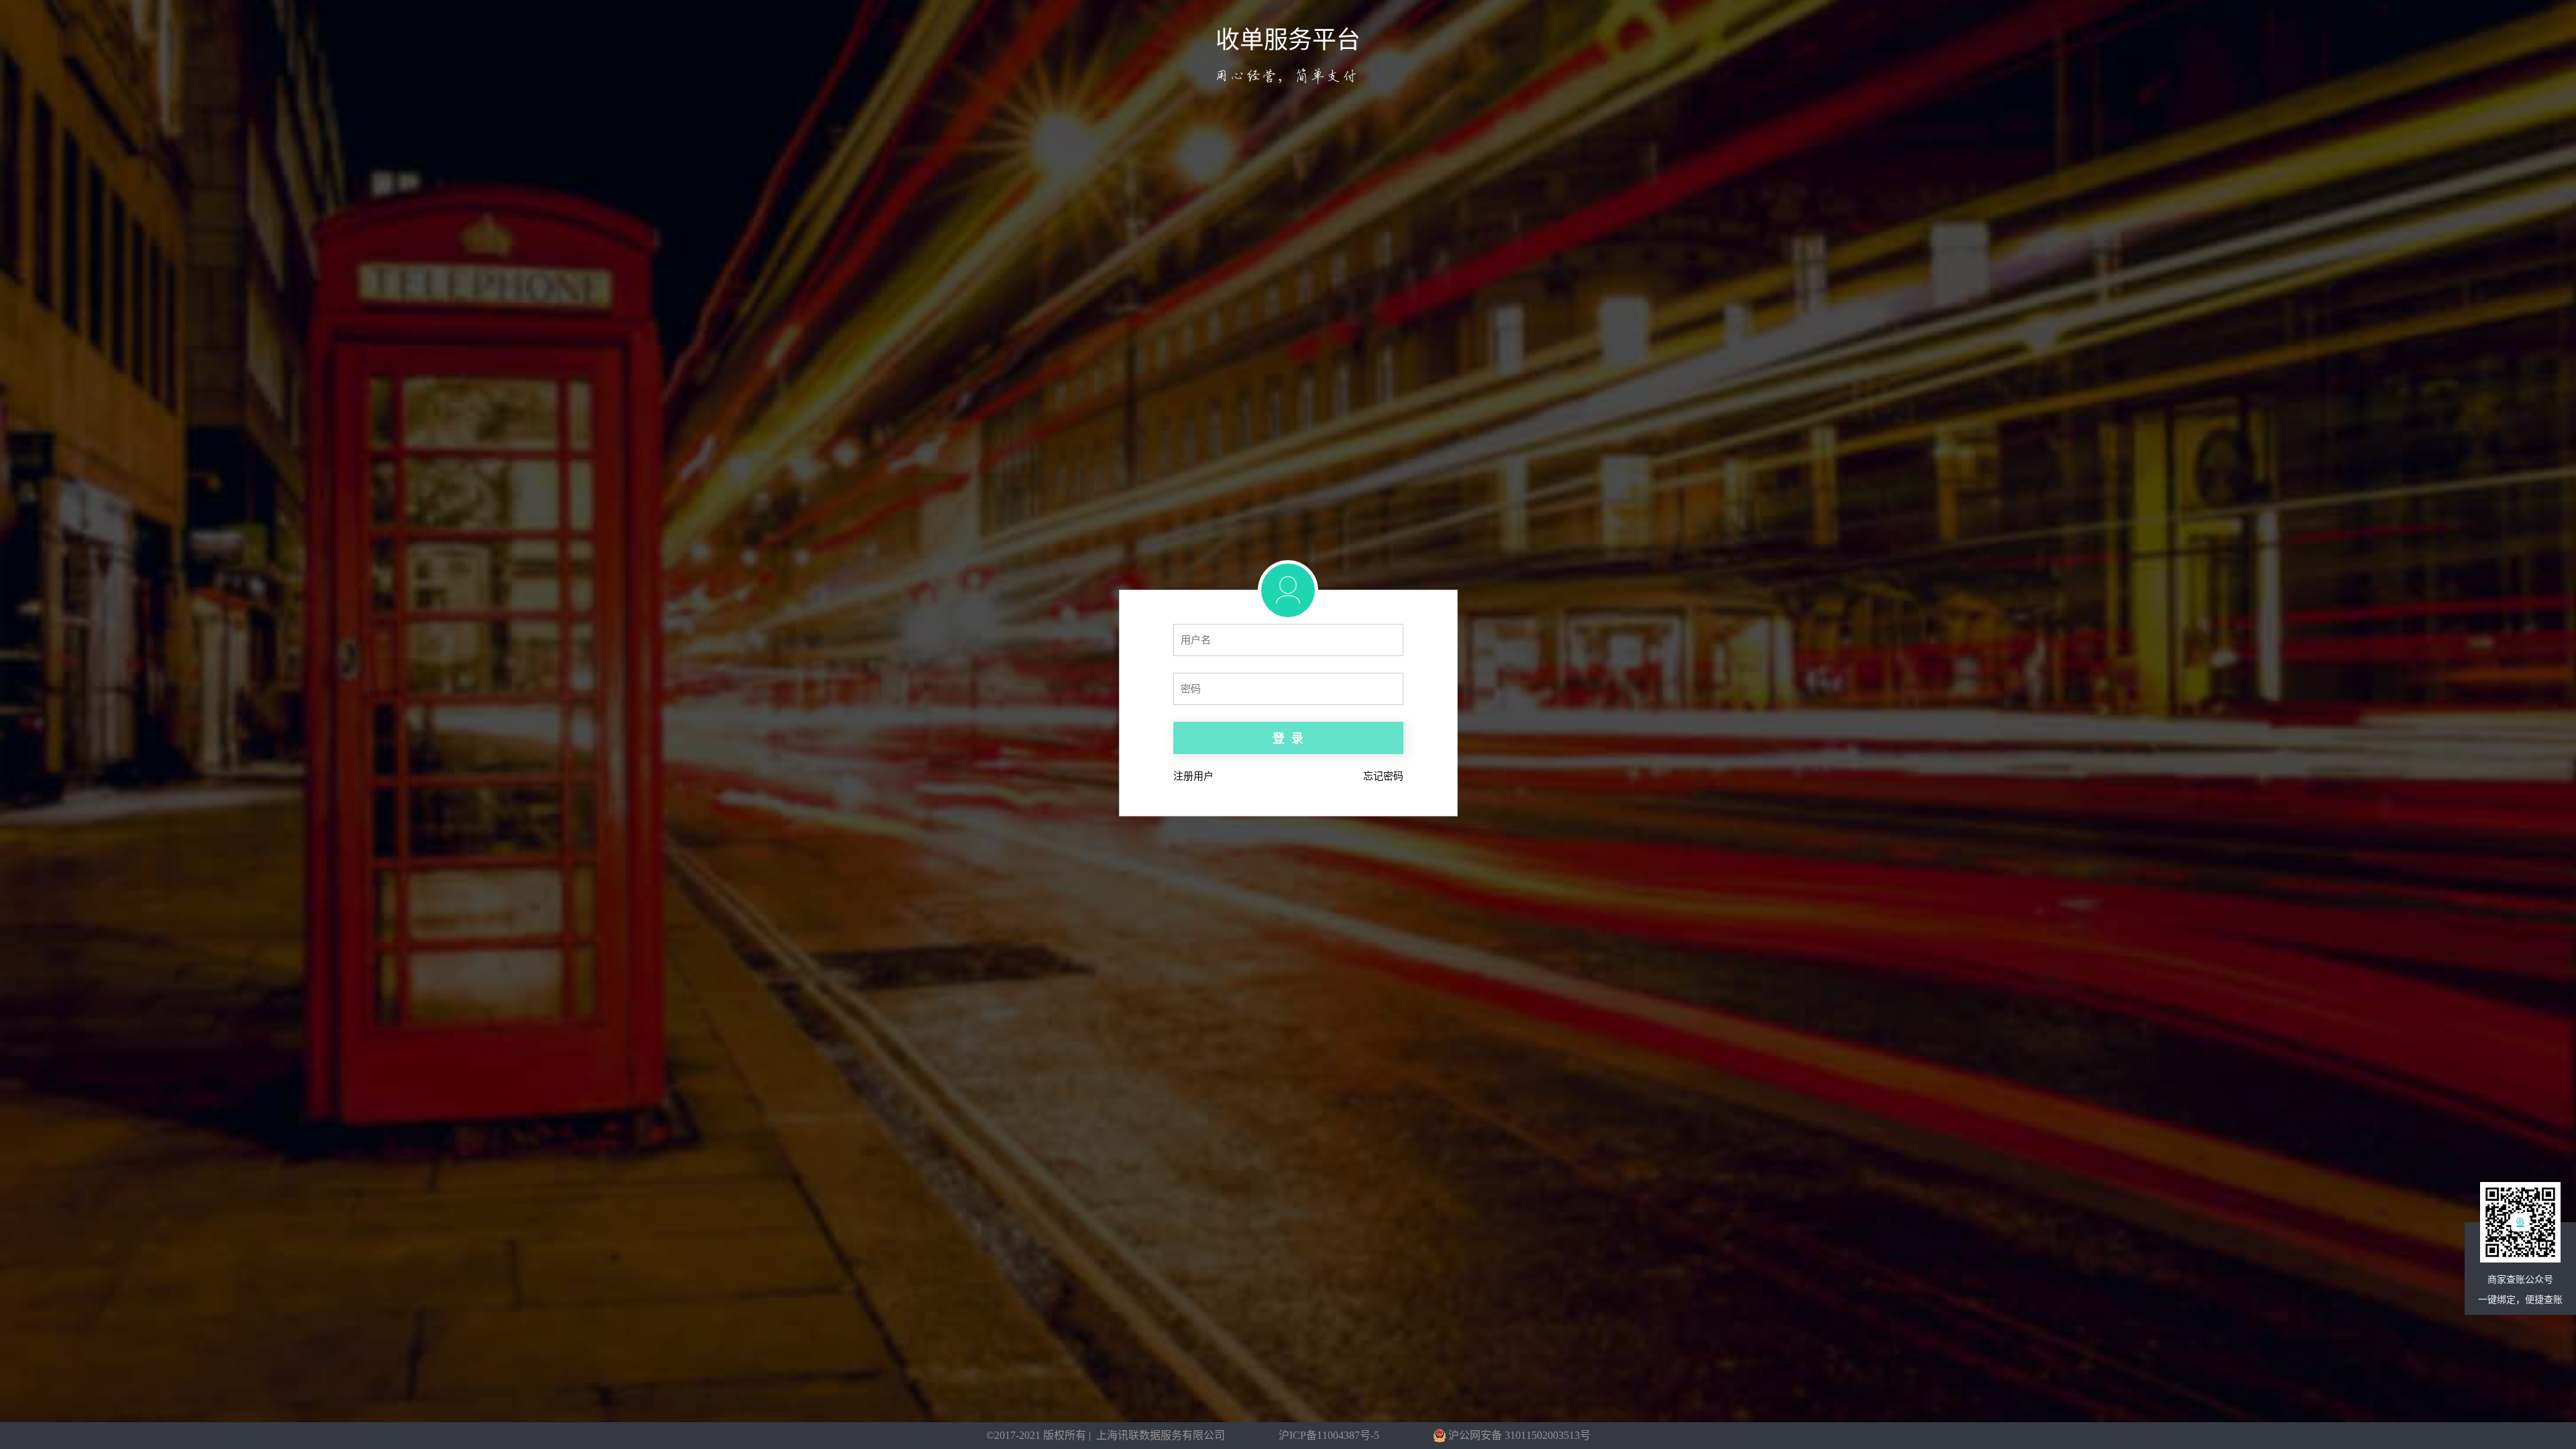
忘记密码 (1383, 776)
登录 (1288, 739)
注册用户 (1193, 776)
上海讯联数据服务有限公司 (1161, 1435)
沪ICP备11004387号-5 (1329, 1435)
